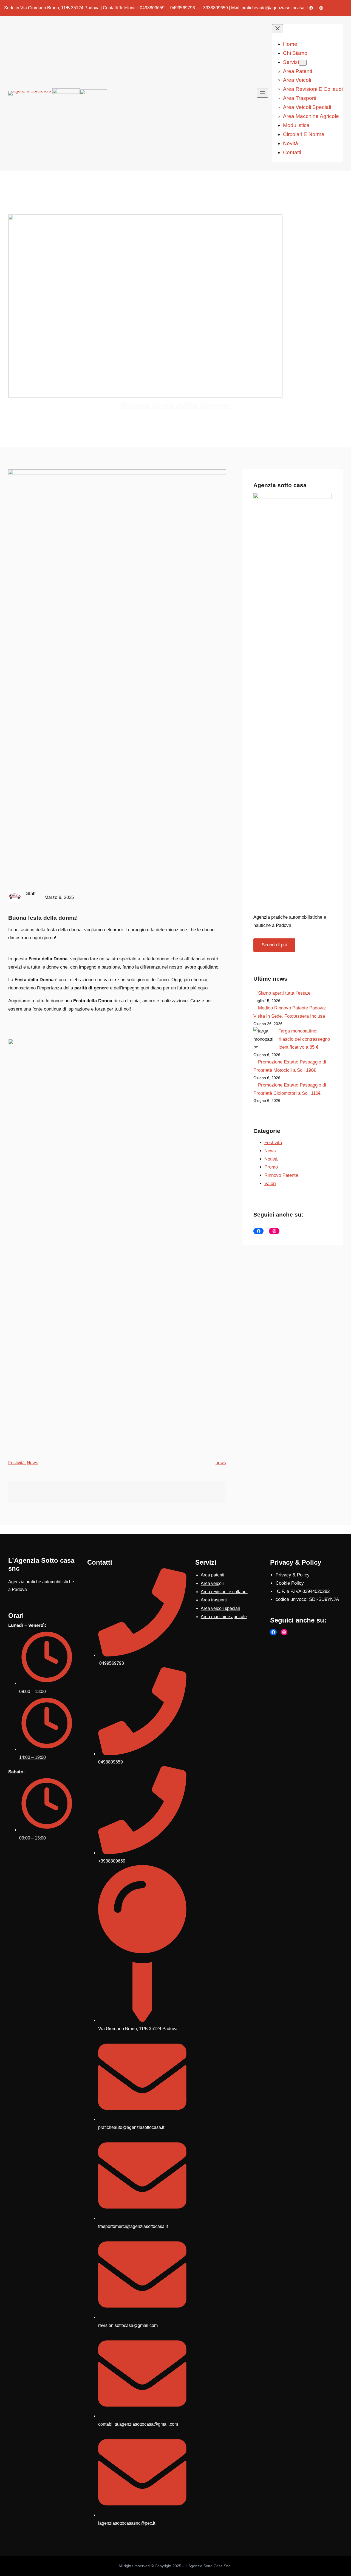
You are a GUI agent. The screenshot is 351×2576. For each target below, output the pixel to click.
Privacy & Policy (293, 1575)
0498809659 (111, 1762)
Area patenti (213, 1575)
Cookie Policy (290, 1583)
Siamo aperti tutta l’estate (284, 993)
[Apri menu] (262, 93)
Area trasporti (214, 1600)
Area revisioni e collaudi (224, 1592)
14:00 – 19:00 (32, 1757)
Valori (270, 1183)
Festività (16, 1463)
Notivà (271, 1159)
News (32, 1463)
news (221, 1463)
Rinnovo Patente (281, 1175)
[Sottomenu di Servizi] (303, 63)
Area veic (210, 1583)
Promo (271, 1167)
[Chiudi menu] (278, 29)
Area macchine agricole (224, 1617)
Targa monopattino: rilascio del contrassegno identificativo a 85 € (304, 1039)
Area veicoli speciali (220, 1608)
